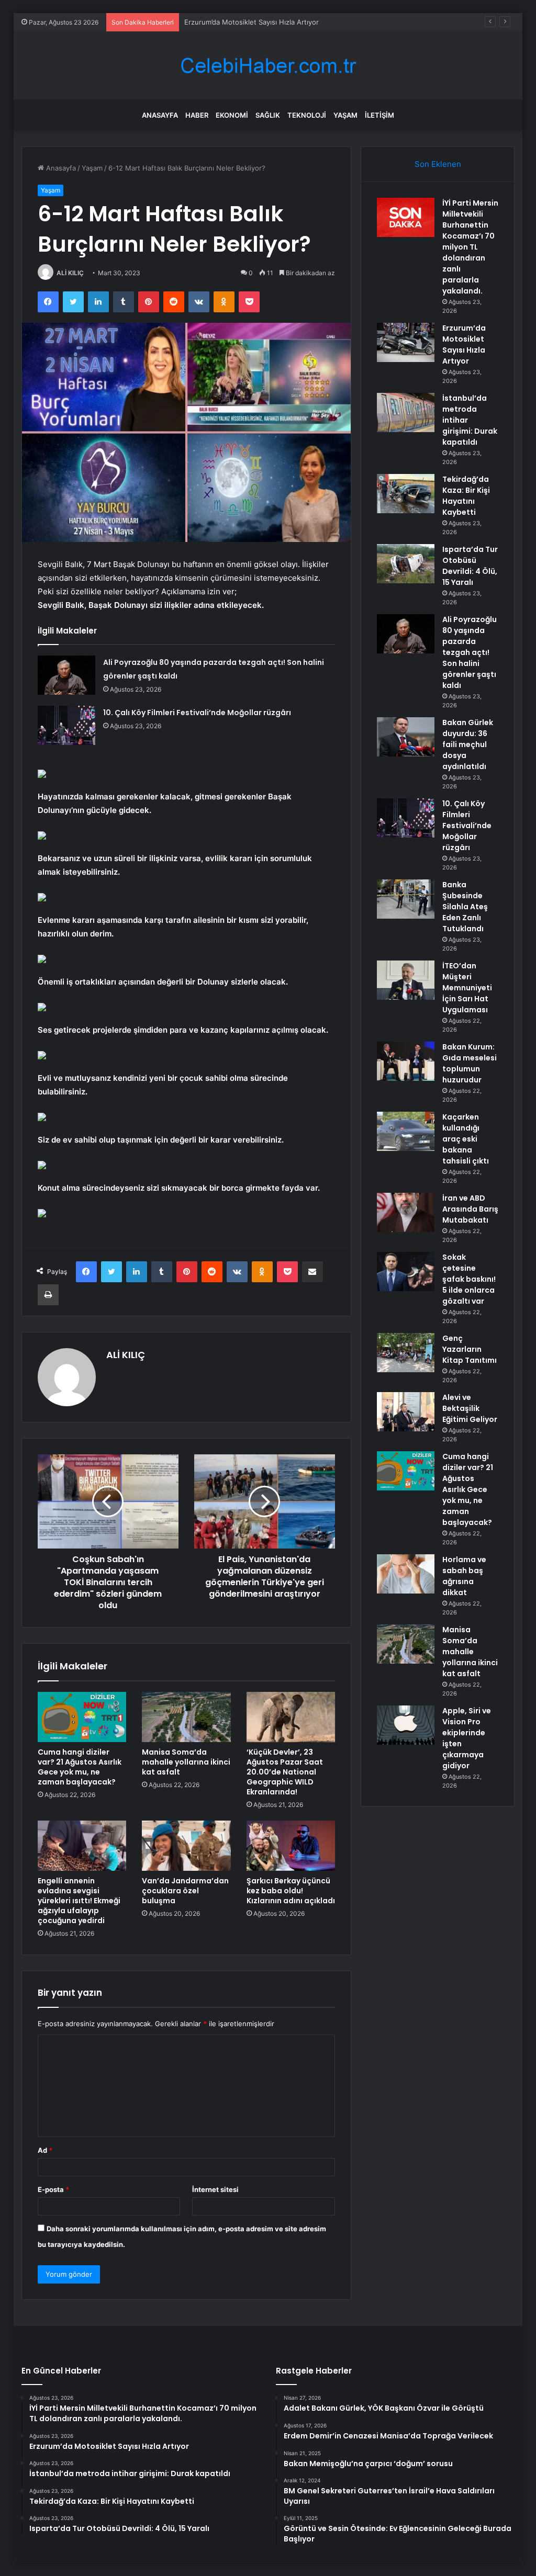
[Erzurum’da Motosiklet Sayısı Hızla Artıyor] (406, 342)
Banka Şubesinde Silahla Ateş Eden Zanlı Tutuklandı (465, 907)
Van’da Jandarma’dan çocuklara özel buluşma (185, 1891)
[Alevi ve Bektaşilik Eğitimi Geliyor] (406, 1412)
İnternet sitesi (215, 2189)
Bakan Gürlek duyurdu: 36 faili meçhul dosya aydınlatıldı (468, 744)
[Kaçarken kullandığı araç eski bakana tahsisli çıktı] (406, 1131)
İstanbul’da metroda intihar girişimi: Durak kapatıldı (265, 22)
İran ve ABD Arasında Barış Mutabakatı (470, 1209)
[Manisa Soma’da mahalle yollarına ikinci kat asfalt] (186, 1717)
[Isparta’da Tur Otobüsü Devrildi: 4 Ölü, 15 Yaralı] (406, 564)
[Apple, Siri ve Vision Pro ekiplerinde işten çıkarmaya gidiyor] (406, 1725)
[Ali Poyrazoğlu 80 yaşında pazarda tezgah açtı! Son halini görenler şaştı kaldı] (66, 675)
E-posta (53, 2189)
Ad (45, 2150)
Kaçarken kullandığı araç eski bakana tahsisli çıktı (466, 1139)
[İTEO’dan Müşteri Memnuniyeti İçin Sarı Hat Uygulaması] (406, 980)
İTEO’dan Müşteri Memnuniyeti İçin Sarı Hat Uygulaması (467, 988)
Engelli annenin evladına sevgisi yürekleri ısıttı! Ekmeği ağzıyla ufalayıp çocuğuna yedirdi (79, 1901)
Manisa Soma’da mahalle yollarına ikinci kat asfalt (186, 1762)
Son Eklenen (438, 164)
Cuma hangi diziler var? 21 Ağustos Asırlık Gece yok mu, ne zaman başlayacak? (80, 1767)
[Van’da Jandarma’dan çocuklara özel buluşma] (186, 1846)
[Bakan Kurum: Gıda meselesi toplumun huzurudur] (406, 1061)
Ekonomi (232, 115)
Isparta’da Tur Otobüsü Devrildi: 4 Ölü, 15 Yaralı (470, 566)
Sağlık (268, 115)
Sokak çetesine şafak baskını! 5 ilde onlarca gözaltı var (469, 1279)
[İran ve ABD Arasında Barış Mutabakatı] (406, 1212)
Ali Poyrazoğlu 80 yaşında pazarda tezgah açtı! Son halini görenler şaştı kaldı (470, 652)
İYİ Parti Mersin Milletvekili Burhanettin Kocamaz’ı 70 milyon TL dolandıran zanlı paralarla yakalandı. (470, 247)
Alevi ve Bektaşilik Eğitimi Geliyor (470, 1408)
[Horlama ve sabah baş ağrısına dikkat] (406, 1574)
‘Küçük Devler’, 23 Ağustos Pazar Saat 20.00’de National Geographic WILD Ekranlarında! (285, 1772)
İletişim (379, 115)
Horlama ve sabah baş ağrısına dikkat (464, 1576)
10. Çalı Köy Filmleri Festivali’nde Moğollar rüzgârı (197, 713)
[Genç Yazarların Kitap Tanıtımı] (406, 1353)
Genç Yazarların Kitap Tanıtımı (470, 1349)
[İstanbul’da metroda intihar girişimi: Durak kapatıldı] (406, 413)
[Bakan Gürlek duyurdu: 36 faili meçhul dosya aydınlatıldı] (406, 737)
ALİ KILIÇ (70, 273)
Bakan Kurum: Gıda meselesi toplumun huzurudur (470, 1063)
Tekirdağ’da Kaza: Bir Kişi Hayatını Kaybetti (466, 496)
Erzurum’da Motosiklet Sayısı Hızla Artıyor (464, 344)
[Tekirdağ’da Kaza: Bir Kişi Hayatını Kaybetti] (406, 494)
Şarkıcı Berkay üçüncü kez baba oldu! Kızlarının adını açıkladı (291, 1891)
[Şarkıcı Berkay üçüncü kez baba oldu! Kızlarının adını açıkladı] (291, 1846)
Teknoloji (307, 115)
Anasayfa (160, 115)
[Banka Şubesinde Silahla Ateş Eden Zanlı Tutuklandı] (406, 899)
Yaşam (345, 115)
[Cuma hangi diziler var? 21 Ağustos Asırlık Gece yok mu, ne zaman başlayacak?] (82, 1717)
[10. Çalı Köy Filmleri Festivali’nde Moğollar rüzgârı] (66, 725)
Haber (197, 115)
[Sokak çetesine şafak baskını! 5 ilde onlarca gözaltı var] (406, 1272)
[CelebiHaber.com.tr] (268, 66)
